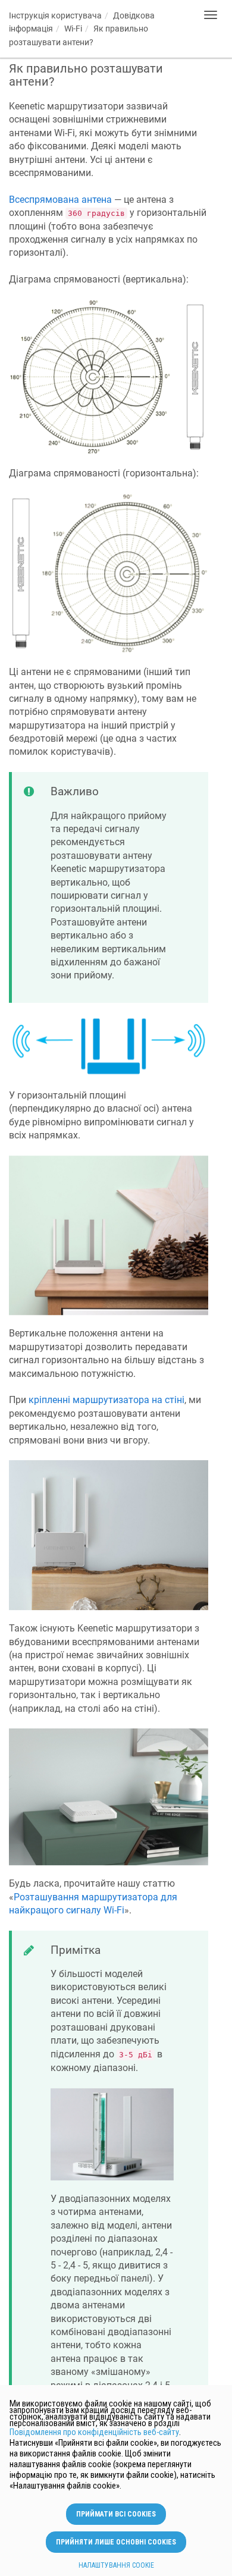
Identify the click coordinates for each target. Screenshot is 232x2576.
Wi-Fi (73, 29)
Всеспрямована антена (60, 200)
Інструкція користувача (55, 15)
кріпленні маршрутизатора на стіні (106, 1400)
